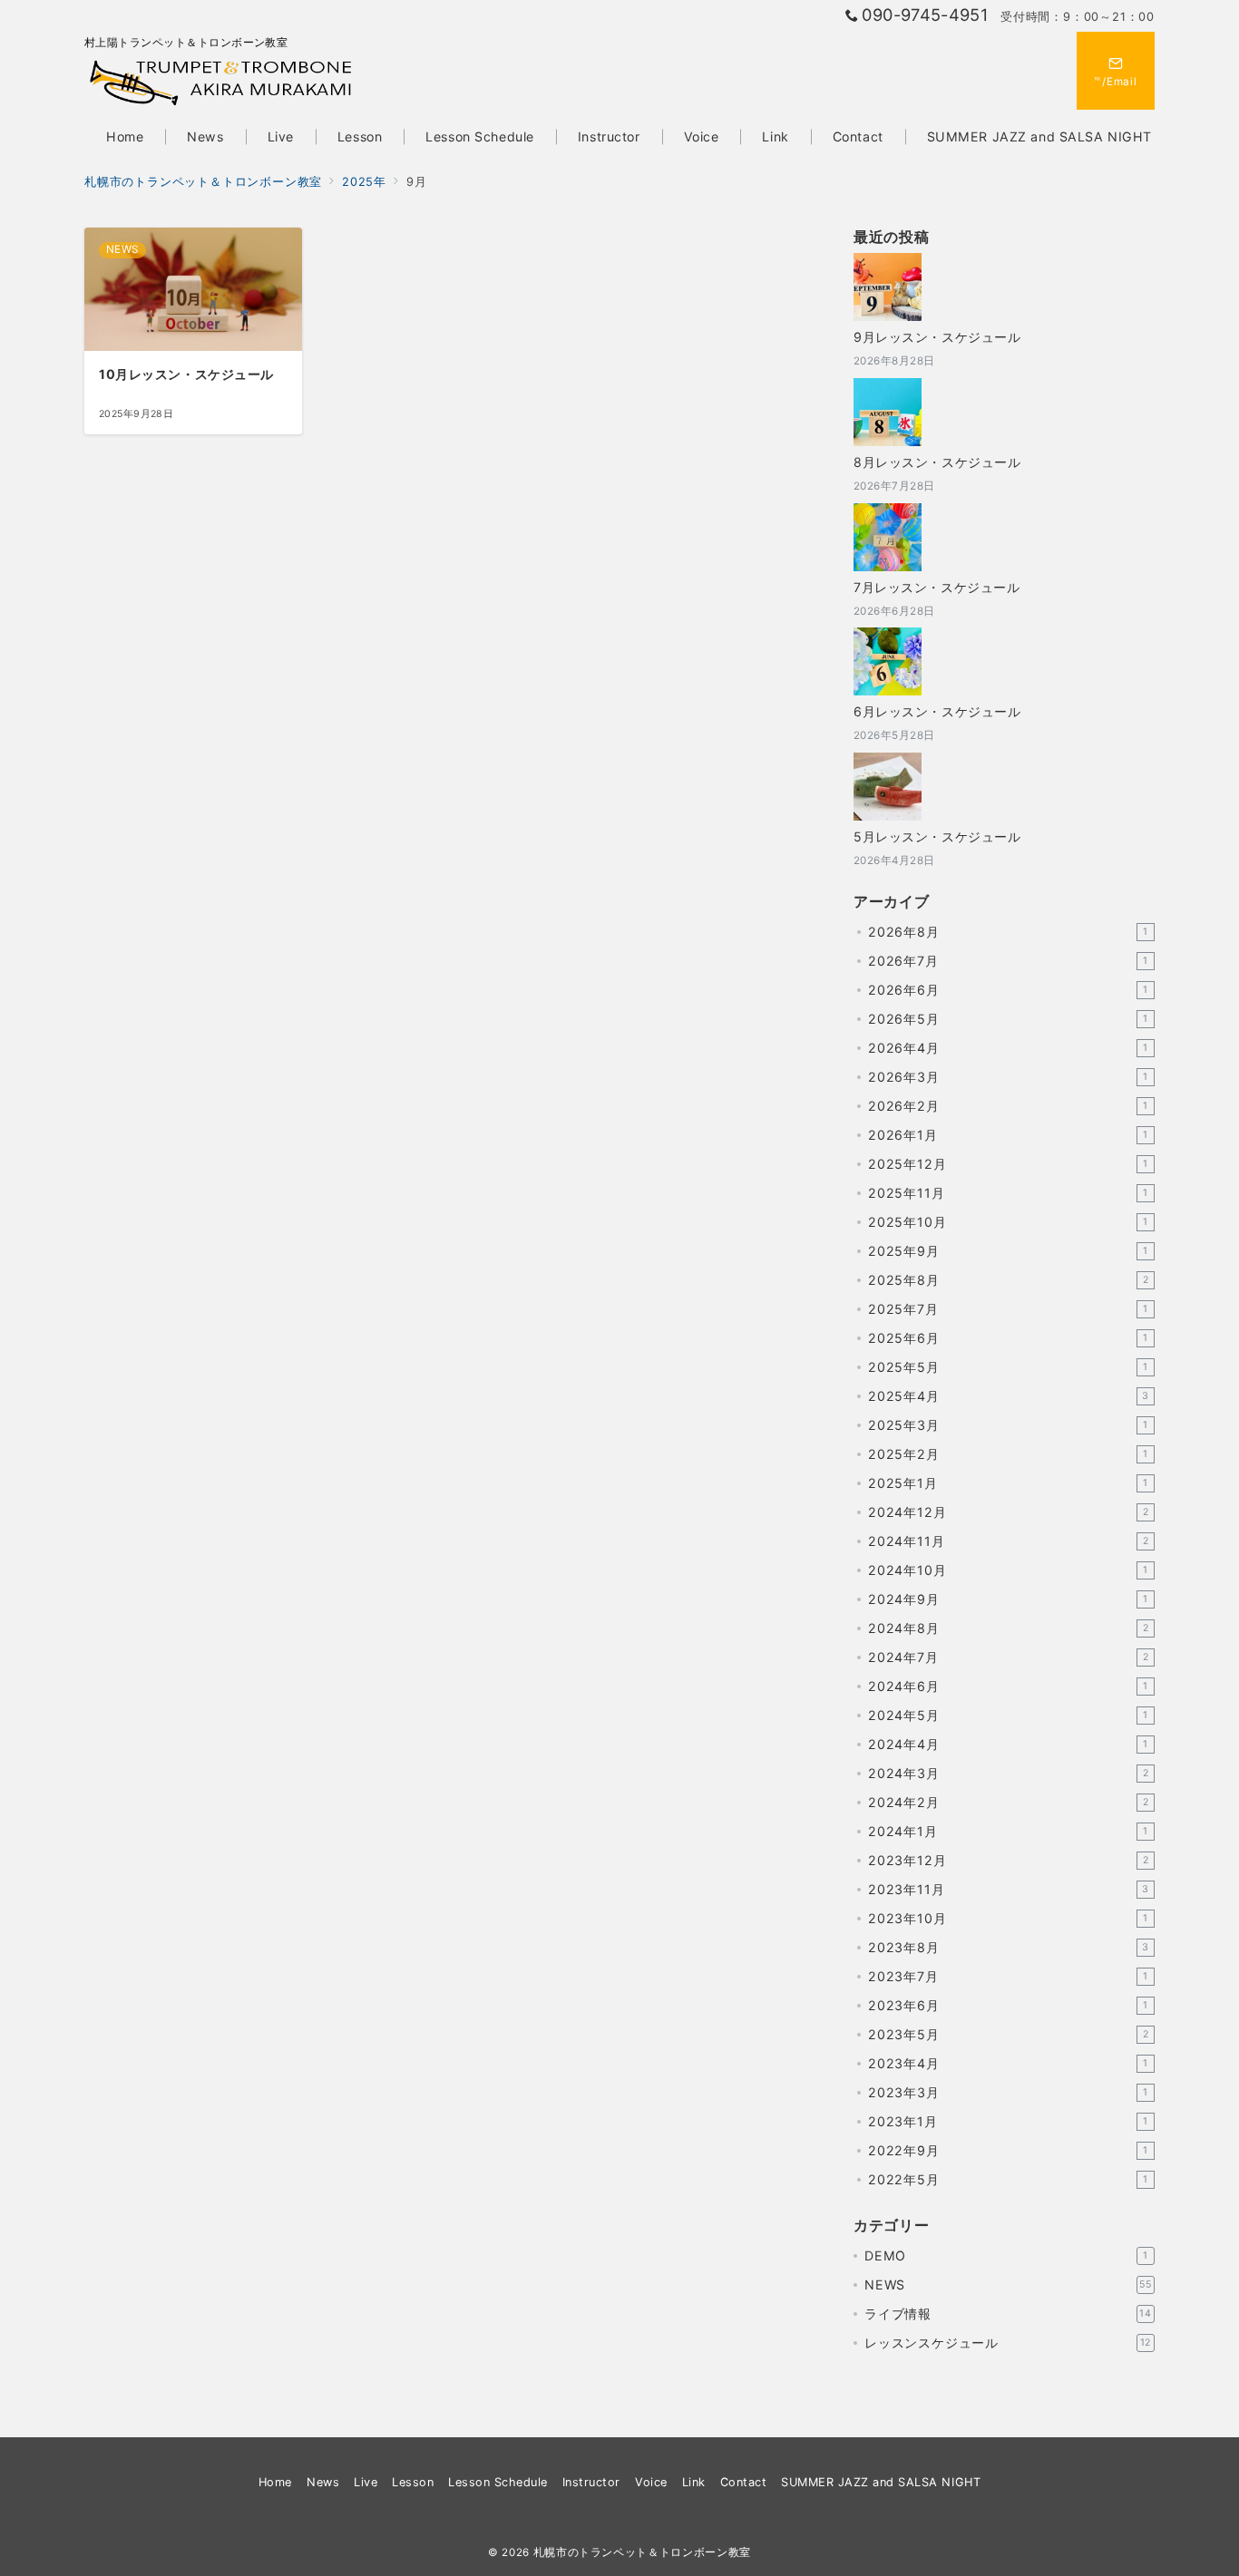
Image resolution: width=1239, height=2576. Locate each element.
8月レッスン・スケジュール (937, 462)
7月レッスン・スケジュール (937, 587)
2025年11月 (1008, 1193)
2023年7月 (1008, 1976)
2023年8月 (1009, 1947)
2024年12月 (1008, 1512)
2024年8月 (1008, 1628)
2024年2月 (1008, 1802)
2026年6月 (1008, 990)
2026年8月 (1008, 932)
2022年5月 (1008, 2179)
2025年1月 (1008, 1483)
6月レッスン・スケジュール (937, 711)
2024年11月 (1008, 1541)
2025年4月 (1009, 1396)
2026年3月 (1008, 1077)
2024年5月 (1008, 1715)
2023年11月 (1009, 1889)
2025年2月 (1008, 1454)
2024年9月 (1008, 1599)
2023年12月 (1008, 1860)
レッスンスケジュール (1008, 2343)
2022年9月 (1008, 2150)
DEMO (1006, 2255)
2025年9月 (1008, 1251)
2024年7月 (1008, 1657)
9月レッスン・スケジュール (937, 337)
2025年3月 (1008, 1425)
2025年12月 (1008, 1164)
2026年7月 (1008, 961)
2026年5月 (1008, 1019)
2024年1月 (1008, 1831)
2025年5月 (1008, 1367)
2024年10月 (1008, 1570)
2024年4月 (1008, 1744)
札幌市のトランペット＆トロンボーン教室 (642, 2552)
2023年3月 (1008, 2092)
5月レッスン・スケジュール (937, 836)
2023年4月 (1008, 2063)
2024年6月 (1008, 1686)
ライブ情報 (1008, 2314)
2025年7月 (1008, 1309)
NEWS (1008, 2284)
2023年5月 (1008, 2034)
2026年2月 (1008, 1106)
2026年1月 (1008, 1135)
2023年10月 (1008, 1918)
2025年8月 (1008, 1280)
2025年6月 (1008, 1338)
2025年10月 (1008, 1222)
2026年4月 (1008, 1048)
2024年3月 (1008, 1773)
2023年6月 (1008, 2005)
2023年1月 (1008, 2121)
